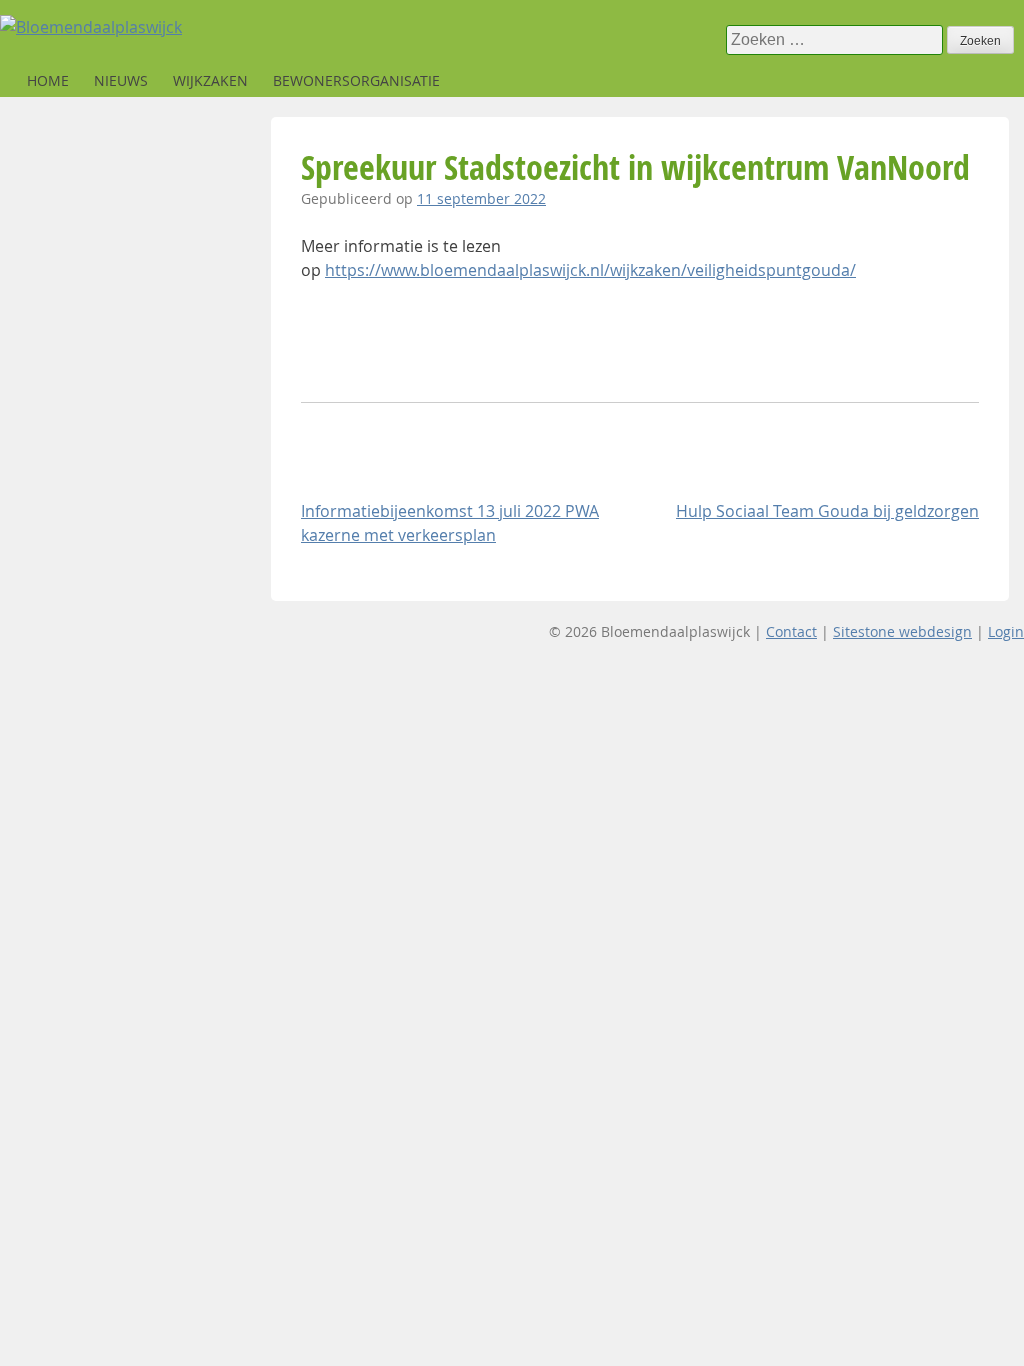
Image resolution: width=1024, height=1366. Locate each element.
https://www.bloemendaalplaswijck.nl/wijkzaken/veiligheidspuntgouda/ (590, 270)
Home (48, 80)
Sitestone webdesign (902, 631)
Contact (791, 631)
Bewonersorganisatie (356, 80)
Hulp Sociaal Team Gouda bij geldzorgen (827, 511)
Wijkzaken (210, 80)
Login (1006, 631)
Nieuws (121, 80)
